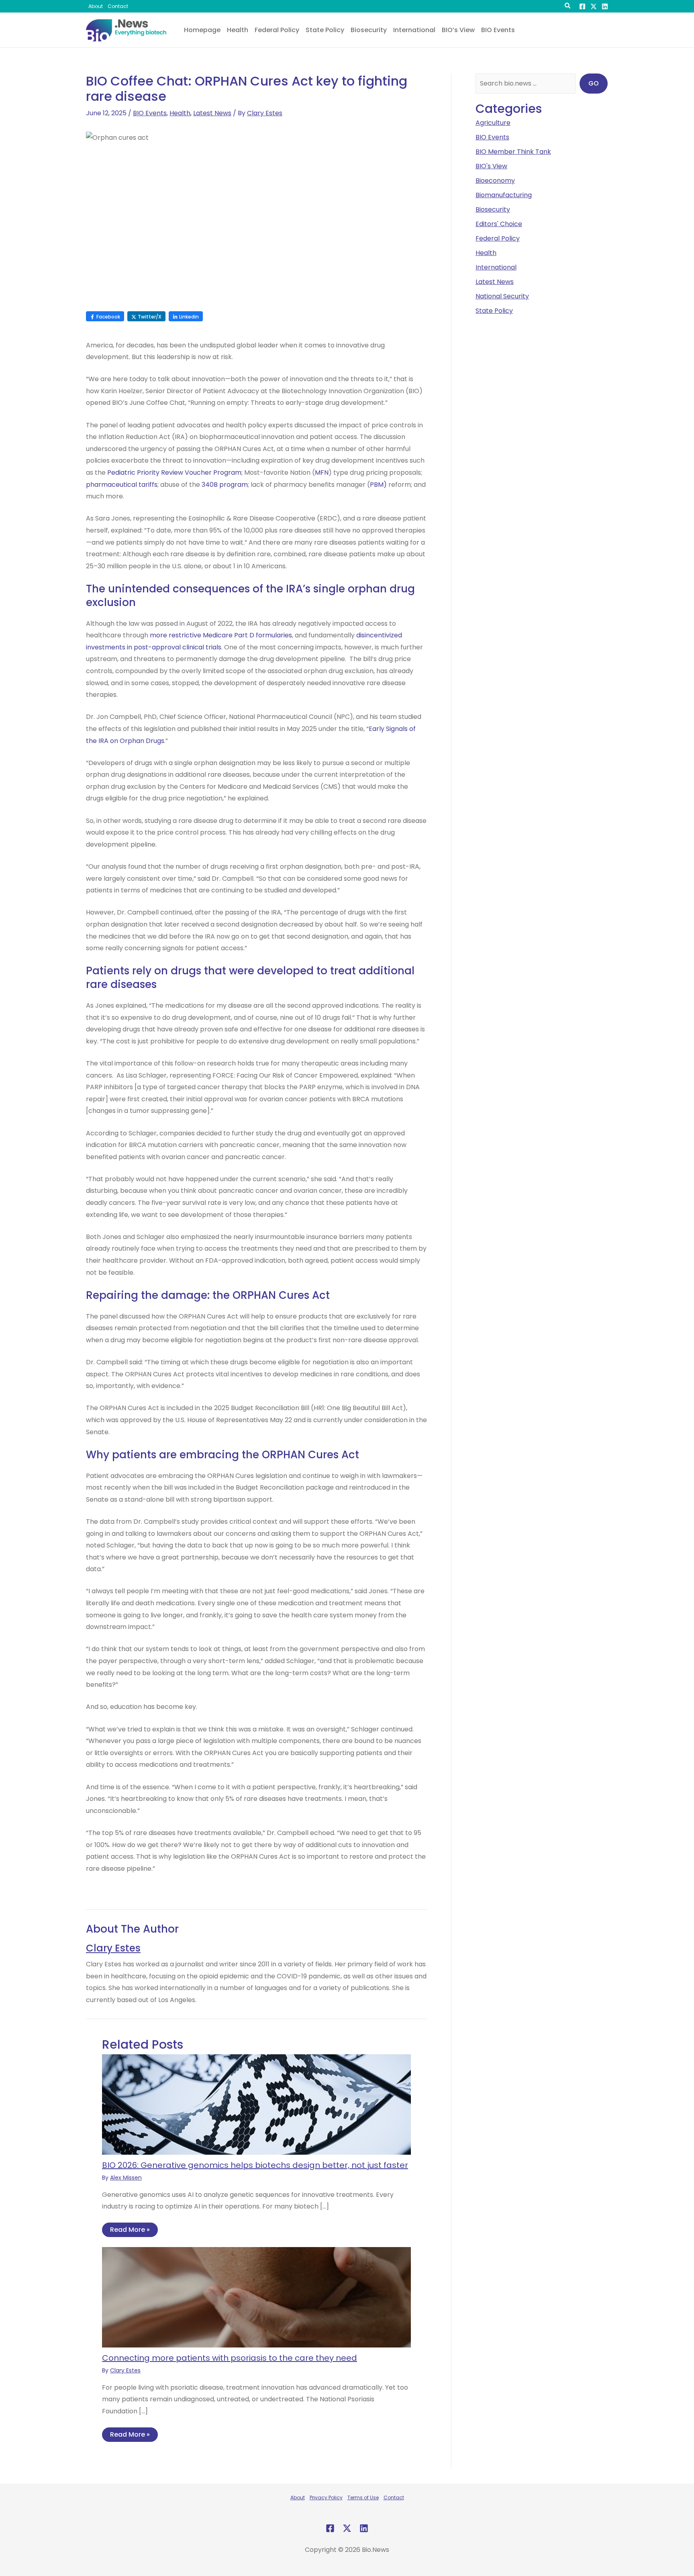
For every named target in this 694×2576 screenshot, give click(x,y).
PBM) (378, 485)
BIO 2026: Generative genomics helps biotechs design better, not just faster (255, 2165)
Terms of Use (363, 2497)
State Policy (494, 311)
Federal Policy (498, 238)
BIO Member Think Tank (513, 152)
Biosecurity (493, 209)
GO (594, 83)
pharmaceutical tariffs (122, 485)
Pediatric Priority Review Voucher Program (174, 473)
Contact (394, 2497)
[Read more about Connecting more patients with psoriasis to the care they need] (256, 2297)
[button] (568, 7)
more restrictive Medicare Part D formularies (221, 635)
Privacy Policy (326, 2497)
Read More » (130, 2230)
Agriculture (493, 123)
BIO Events (150, 113)
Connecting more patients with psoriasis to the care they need (230, 2358)
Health (180, 113)
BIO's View (491, 166)
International (496, 267)
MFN (322, 473)
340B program (225, 485)
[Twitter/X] (594, 6)
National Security (502, 296)
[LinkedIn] (605, 6)
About (298, 2497)
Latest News (212, 113)
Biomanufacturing (504, 195)
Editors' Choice (499, 224)
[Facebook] (582, 6)
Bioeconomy (495, 181)
